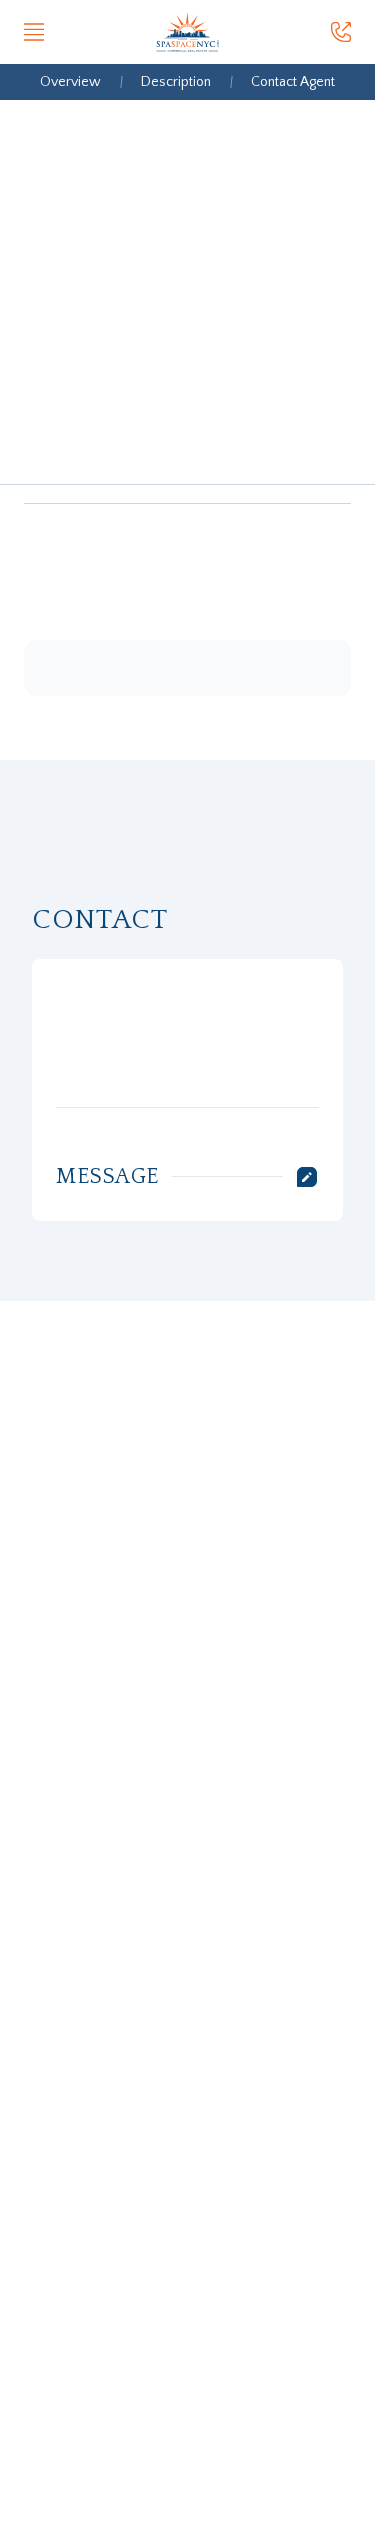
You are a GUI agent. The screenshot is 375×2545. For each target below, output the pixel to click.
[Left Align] (34, 32)
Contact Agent (293, 82)
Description (176, 82)
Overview (70, 82)
